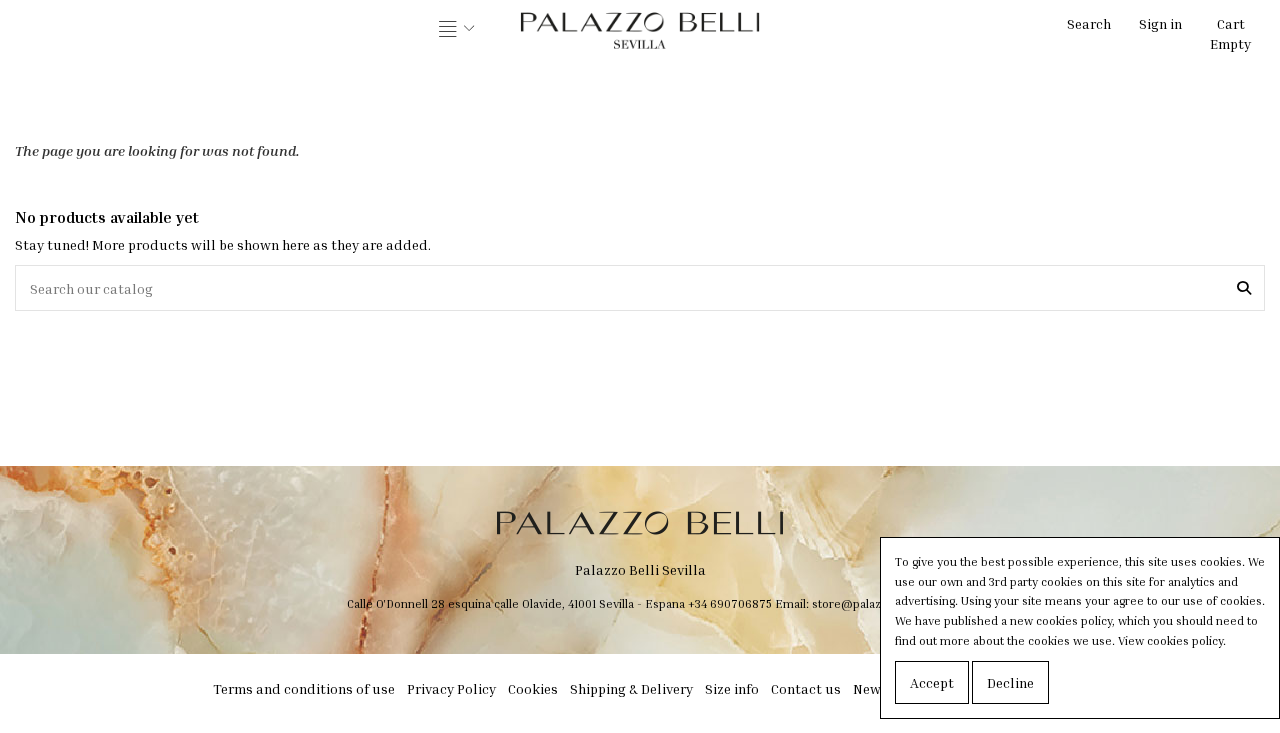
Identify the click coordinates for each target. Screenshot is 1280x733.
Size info (732, 688)
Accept (932, 682)
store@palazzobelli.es (872, 603)
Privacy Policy (451, 688)
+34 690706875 (730, 603)
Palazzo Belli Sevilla (640, 569)
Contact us (806, 688)
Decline (1010, 682)
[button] (457, 30)
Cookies (533, 688)
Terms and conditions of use (304, 688)
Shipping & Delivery (631, 688)
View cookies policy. (1172, 640)
